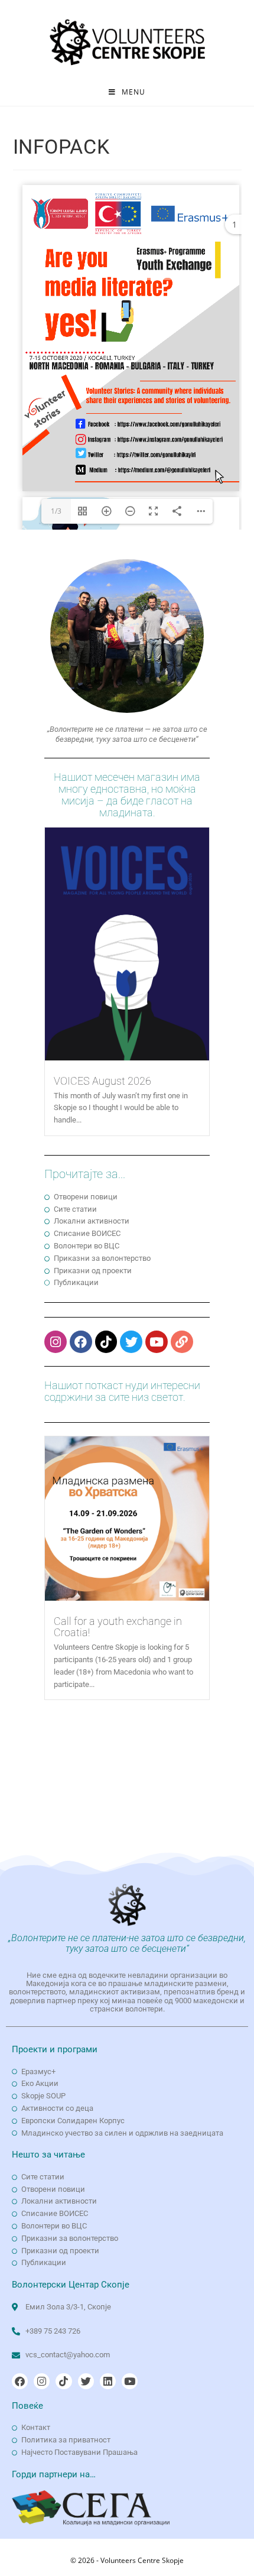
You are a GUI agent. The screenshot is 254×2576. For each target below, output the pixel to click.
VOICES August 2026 (102, 1081)
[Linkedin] (108, 2381)
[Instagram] (56, 1342)
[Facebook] (81, 1342)
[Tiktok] (106, 1342)
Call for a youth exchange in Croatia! (118, 1627)
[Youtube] (157, 1342)
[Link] (182, 1342)
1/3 (56, 511)
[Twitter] (131, 1342)
